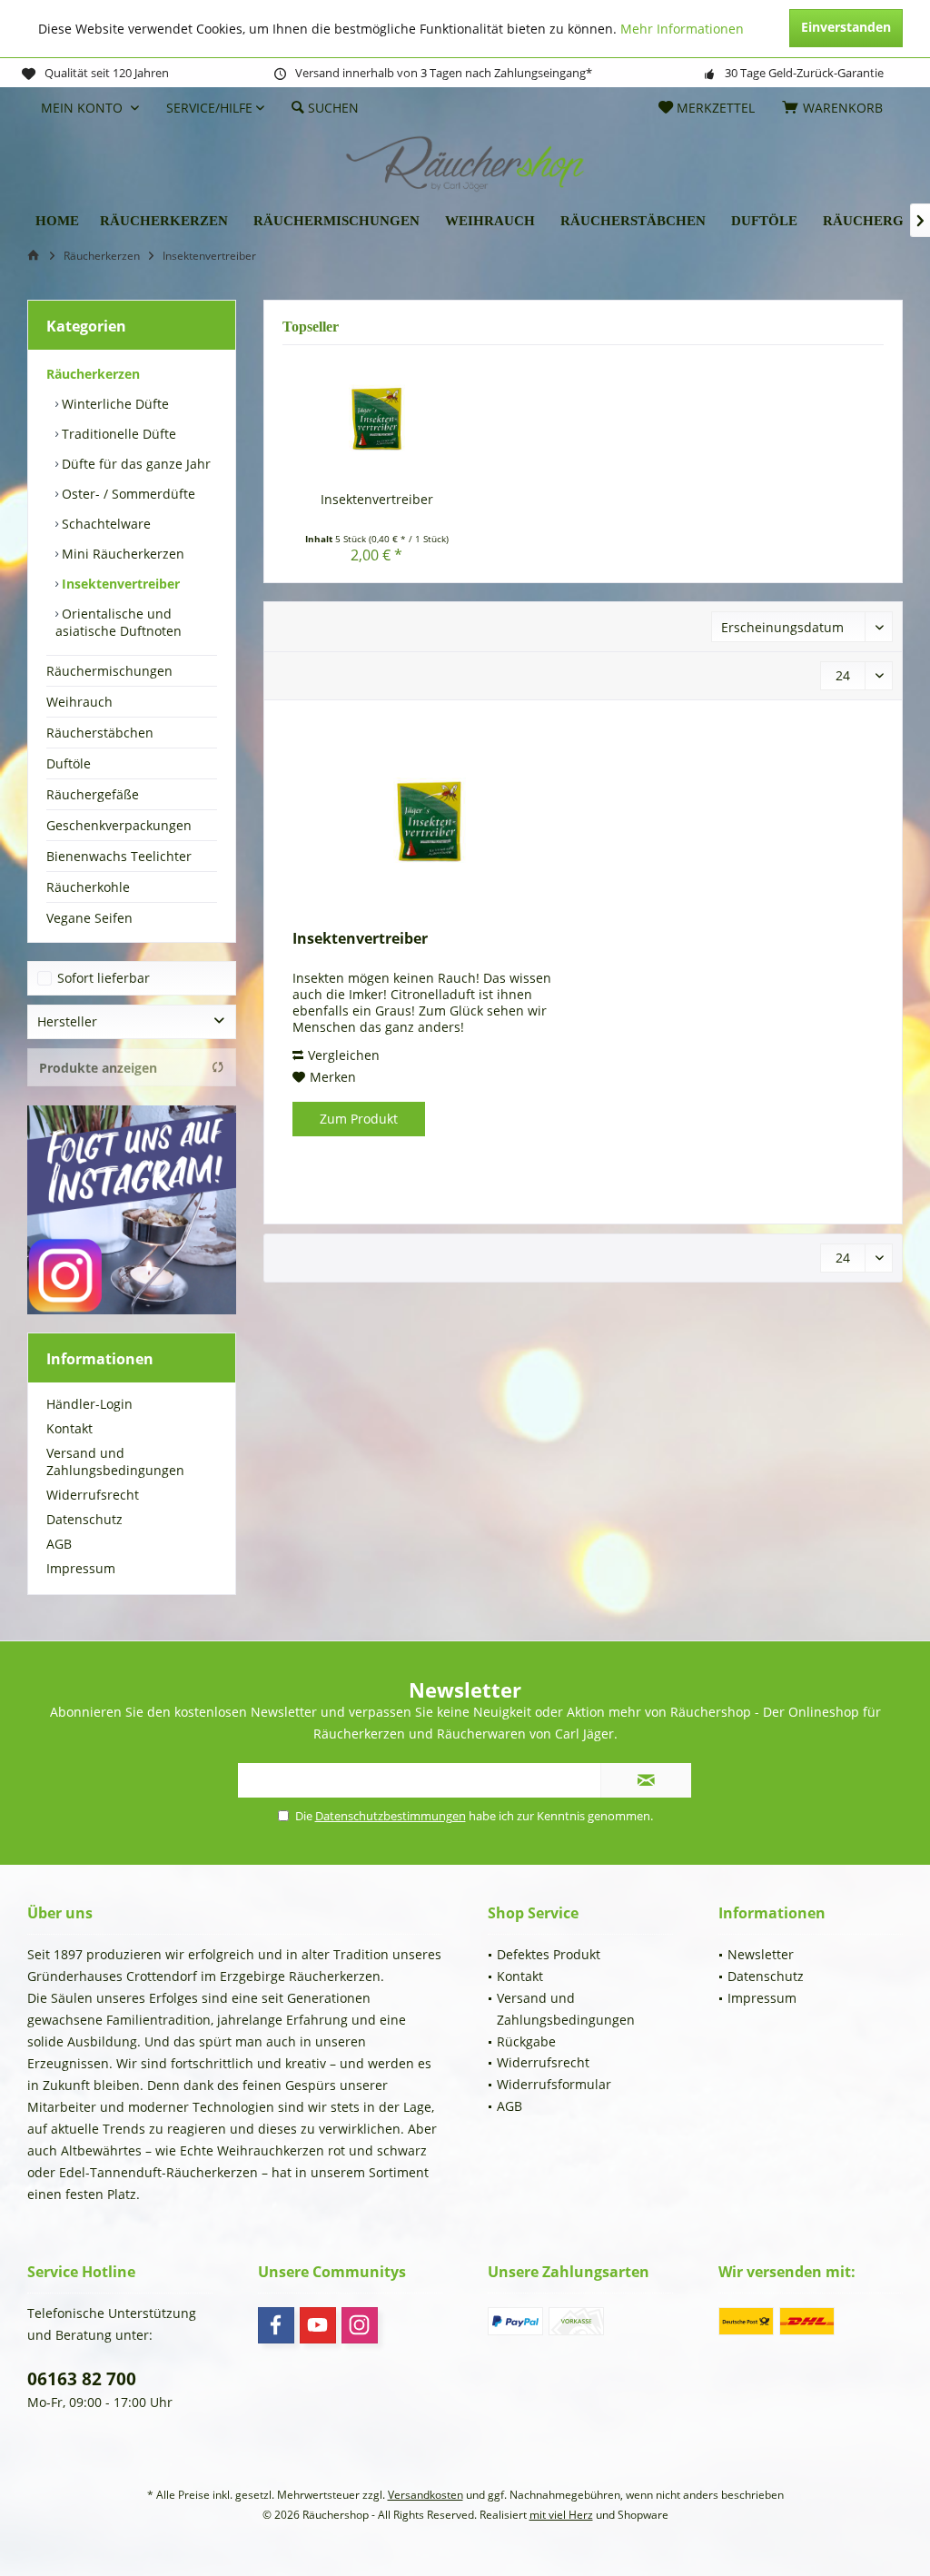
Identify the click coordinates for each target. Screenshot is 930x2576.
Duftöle (69, 763)
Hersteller (67, 1021)
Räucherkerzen (93, 374)
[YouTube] (318, 2325)
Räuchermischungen (109, 671)
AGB (59, 1544)
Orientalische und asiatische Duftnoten (119, 622)
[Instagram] (360, 2325)
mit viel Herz (561, 2515)
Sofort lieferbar (104, 978)
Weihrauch (79, 702)
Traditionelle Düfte (117, 434)
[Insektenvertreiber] (376, 418)
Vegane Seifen (89, 918)
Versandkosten (425, 2495)
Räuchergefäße (93, 794)
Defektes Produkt (549, 1954)
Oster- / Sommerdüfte (127, 494)
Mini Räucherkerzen (121, 554)
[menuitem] (836, 108)
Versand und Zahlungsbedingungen (115, 1461)
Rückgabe (526, 2041)
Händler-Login (89, 1404)
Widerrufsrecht (93, 1495)
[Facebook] (276, 2325)
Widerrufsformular (554, 2084)
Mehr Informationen (682, 29)
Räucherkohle (88, 887)
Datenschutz (84, 1519)
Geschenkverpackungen (119, 825)
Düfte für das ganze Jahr (134, 464)
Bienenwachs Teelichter (119, 856)
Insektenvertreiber (119, 584)
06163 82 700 (82, 2379)
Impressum (81, 1568)
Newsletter (761, 1954)
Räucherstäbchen (100, 733)
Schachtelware (104, 524)
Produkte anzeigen (98, 1068)
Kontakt (69, 1428)
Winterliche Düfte (114, 404)
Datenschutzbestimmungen (391, 1816)
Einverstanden (846, 27)
